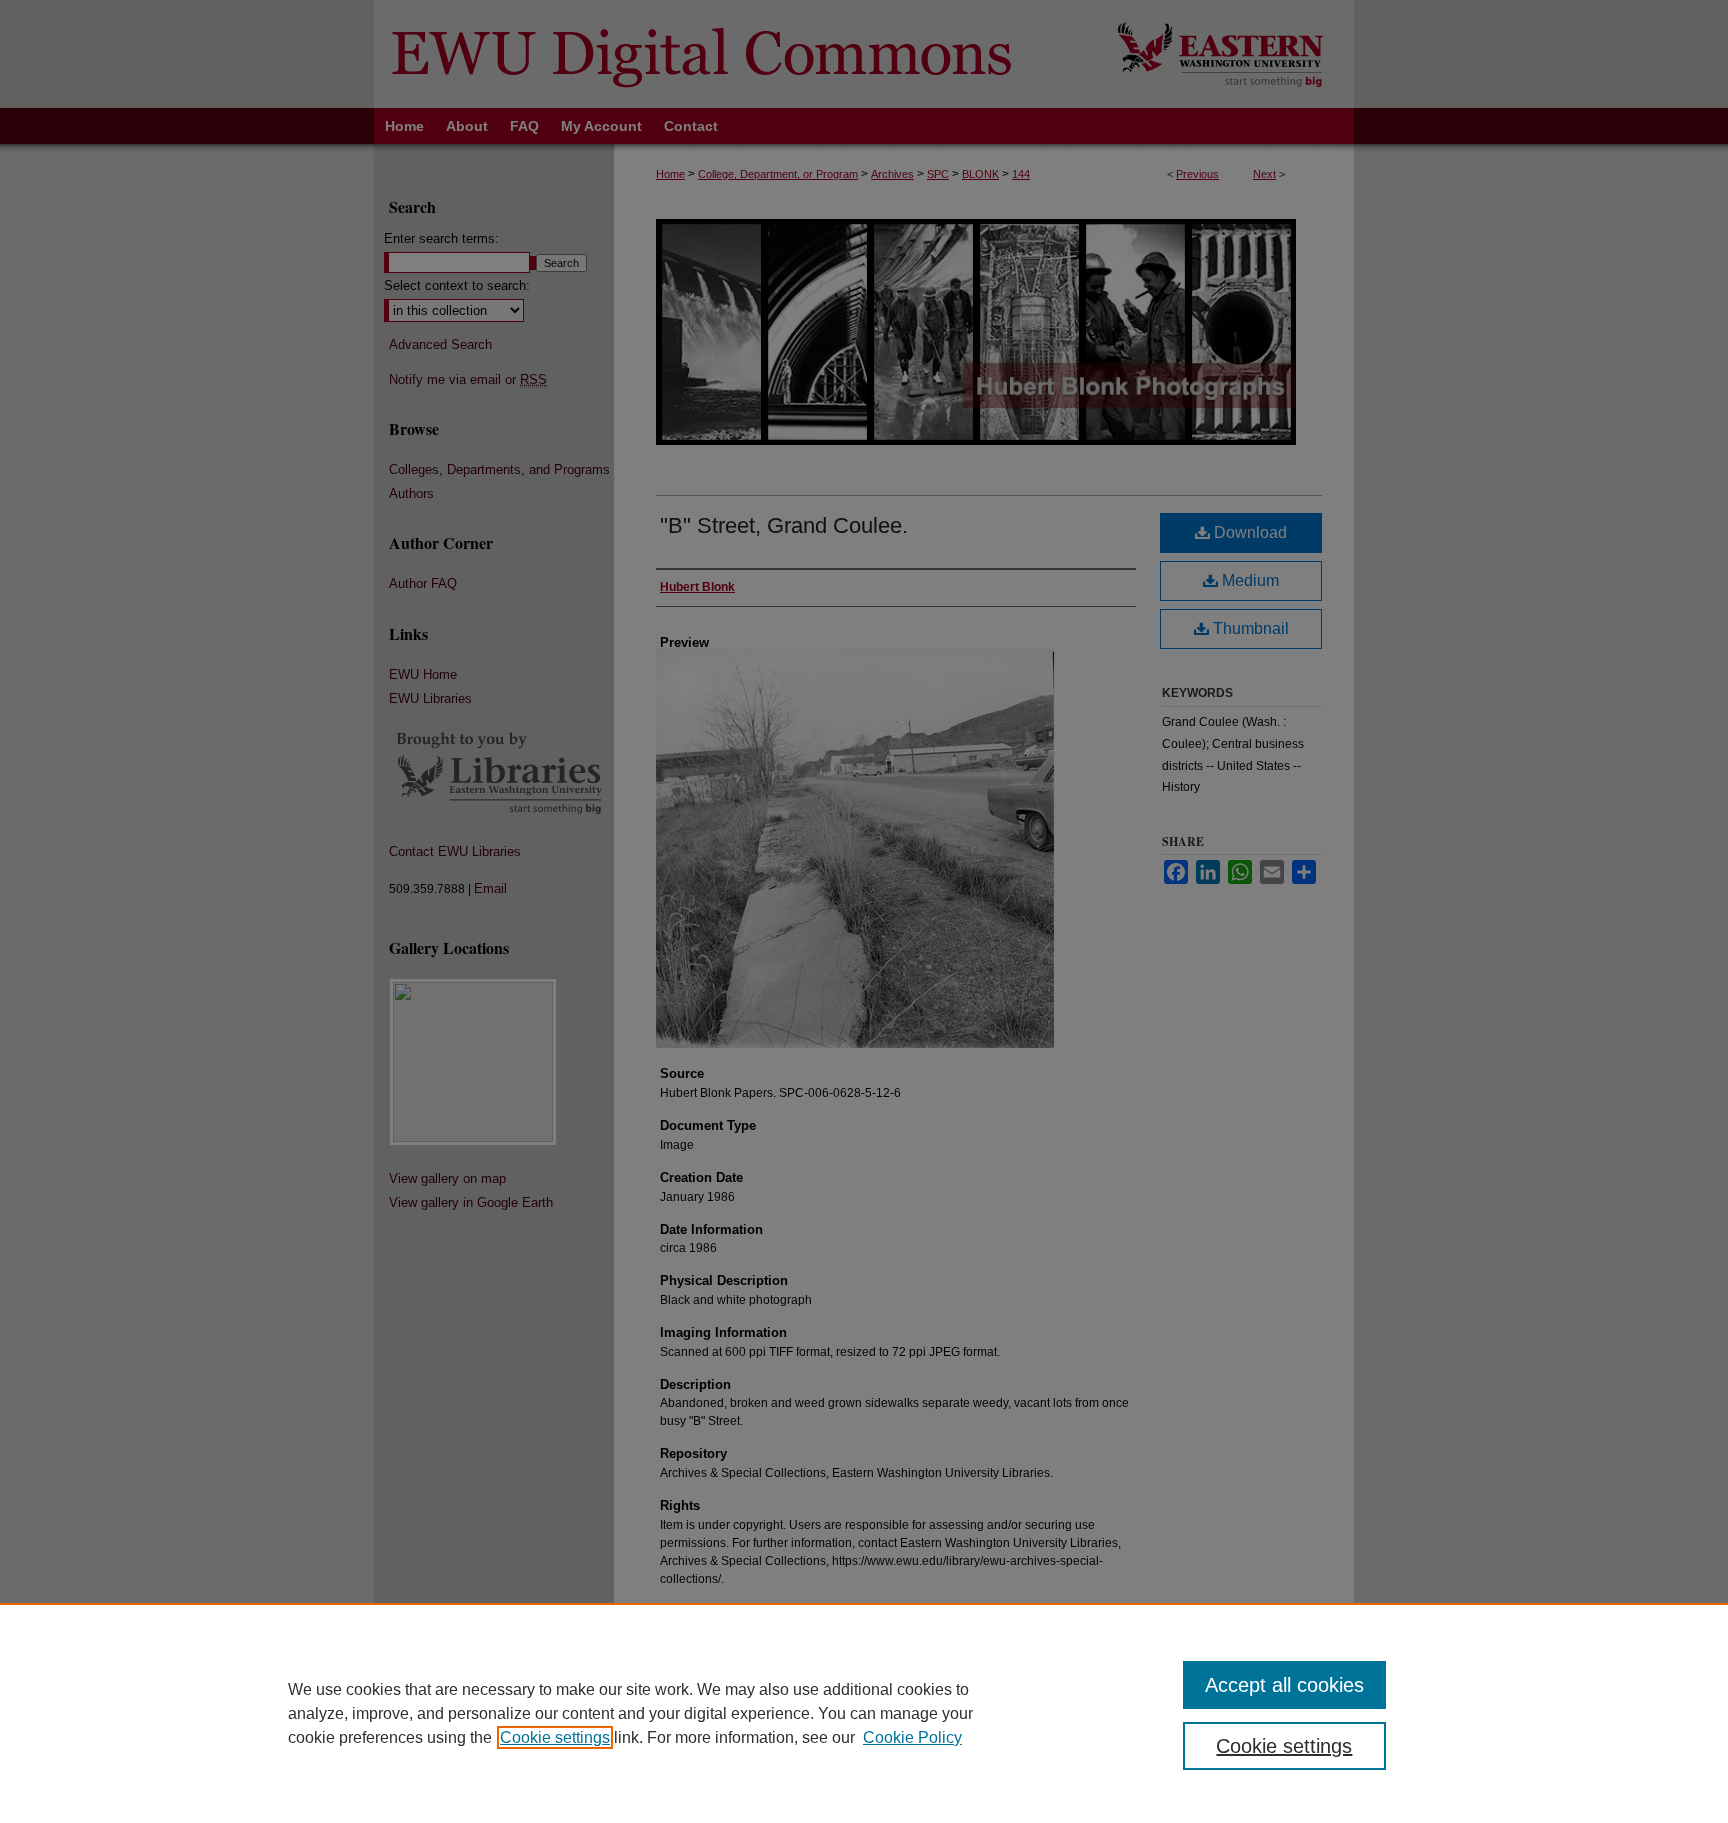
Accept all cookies (1284, 1685)
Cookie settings (555, 1737)
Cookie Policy (912, 1737)
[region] (864, 1713)
